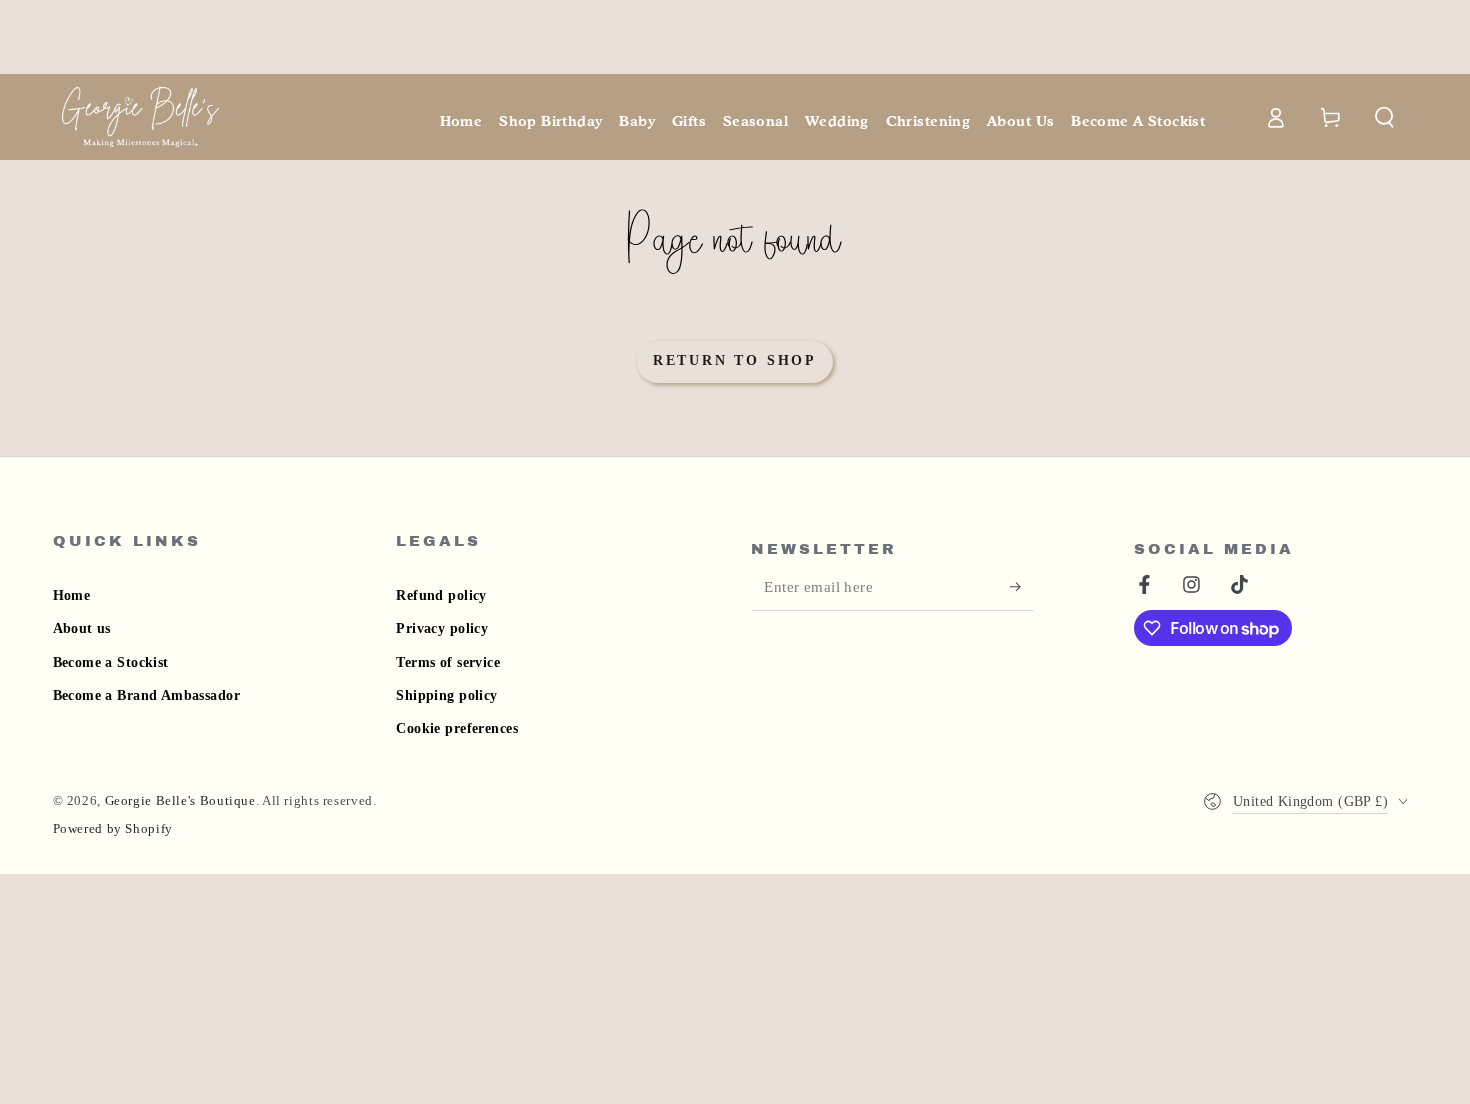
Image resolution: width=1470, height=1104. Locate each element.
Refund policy (441, 595)
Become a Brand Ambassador (147, 695)
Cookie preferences (457, 728)
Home (72, 595)
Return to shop (735, 360)
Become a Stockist (111, 662)
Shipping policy (446, 695)
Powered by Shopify (113, 829)
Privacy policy (442, 628)
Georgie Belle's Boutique (180, 801)
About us (82, 628)
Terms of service (448, 662)
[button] (1385, 117)
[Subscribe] (1022, 587)
